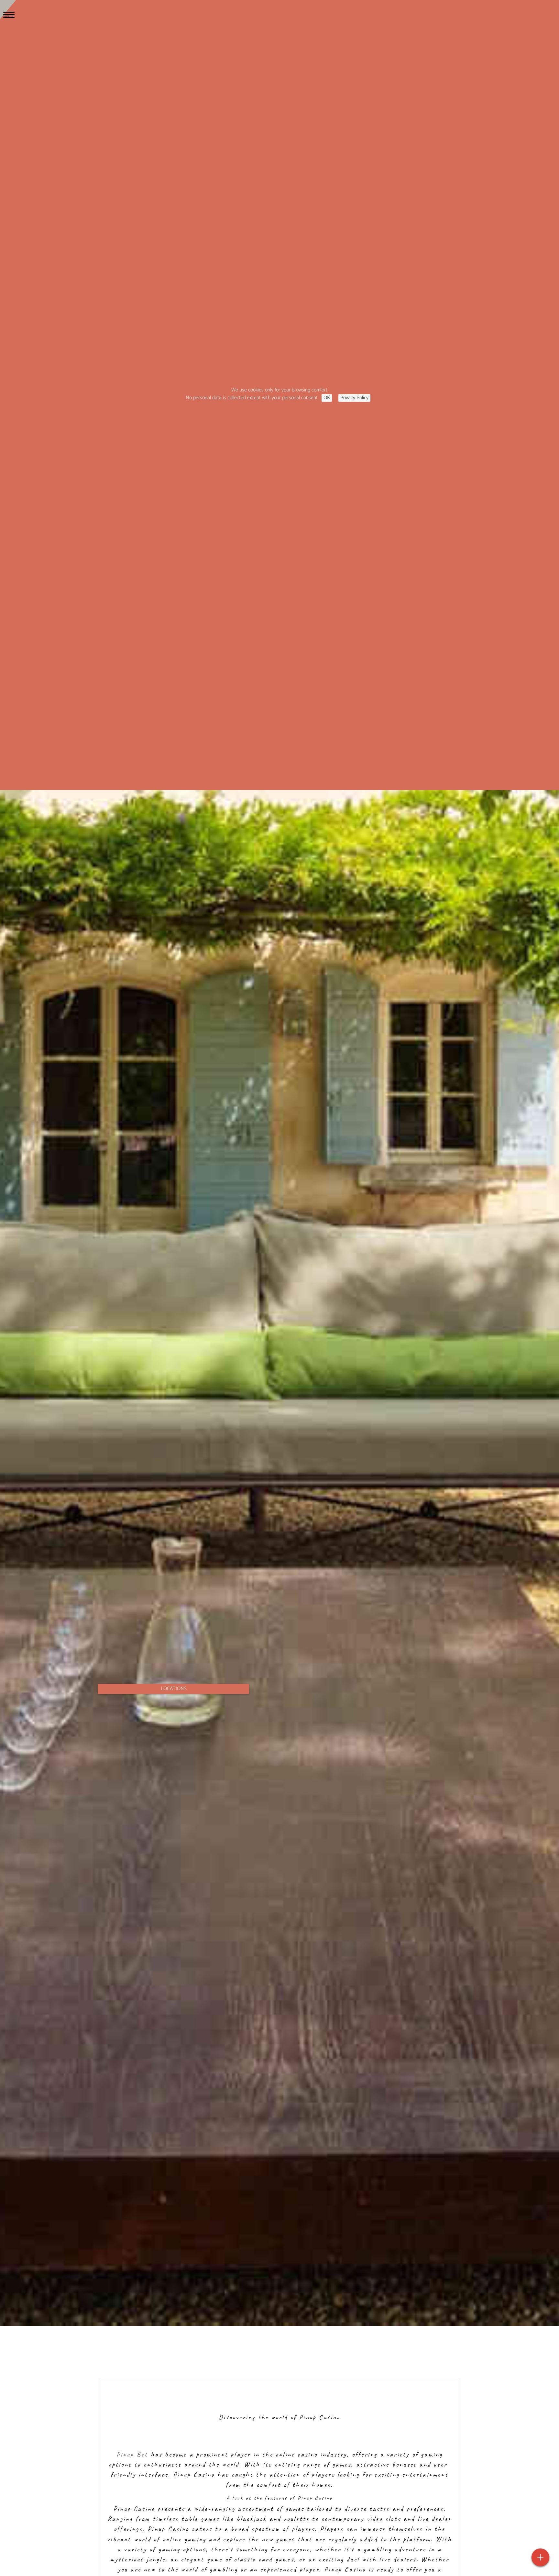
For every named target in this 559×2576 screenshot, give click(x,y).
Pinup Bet (132, 2454)
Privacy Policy (354, 398)
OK (327, 398)
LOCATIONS (174, 1689)
